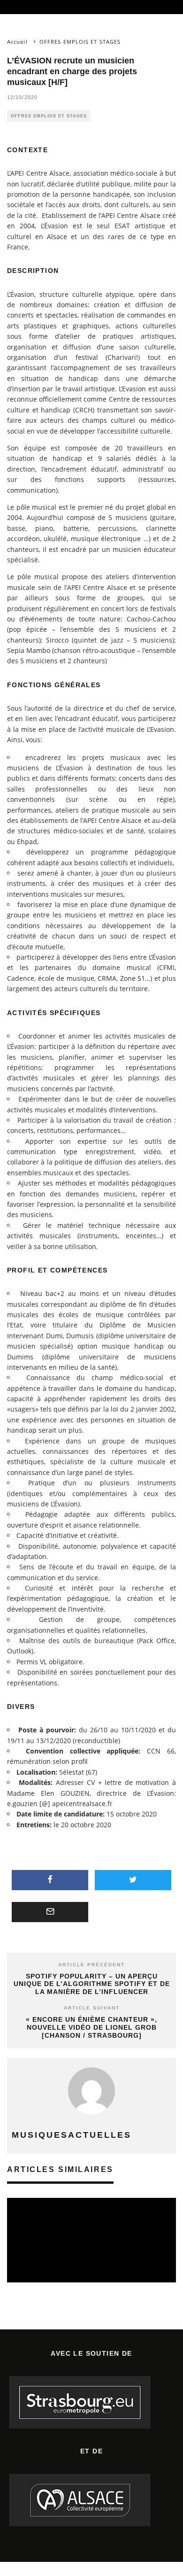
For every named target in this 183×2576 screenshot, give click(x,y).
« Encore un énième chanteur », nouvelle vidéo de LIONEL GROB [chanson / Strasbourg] (91, 2027)
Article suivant (92, 2008)
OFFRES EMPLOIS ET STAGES (49, 116)
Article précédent (91, 1965)
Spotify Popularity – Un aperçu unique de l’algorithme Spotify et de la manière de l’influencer (92, 1984)
